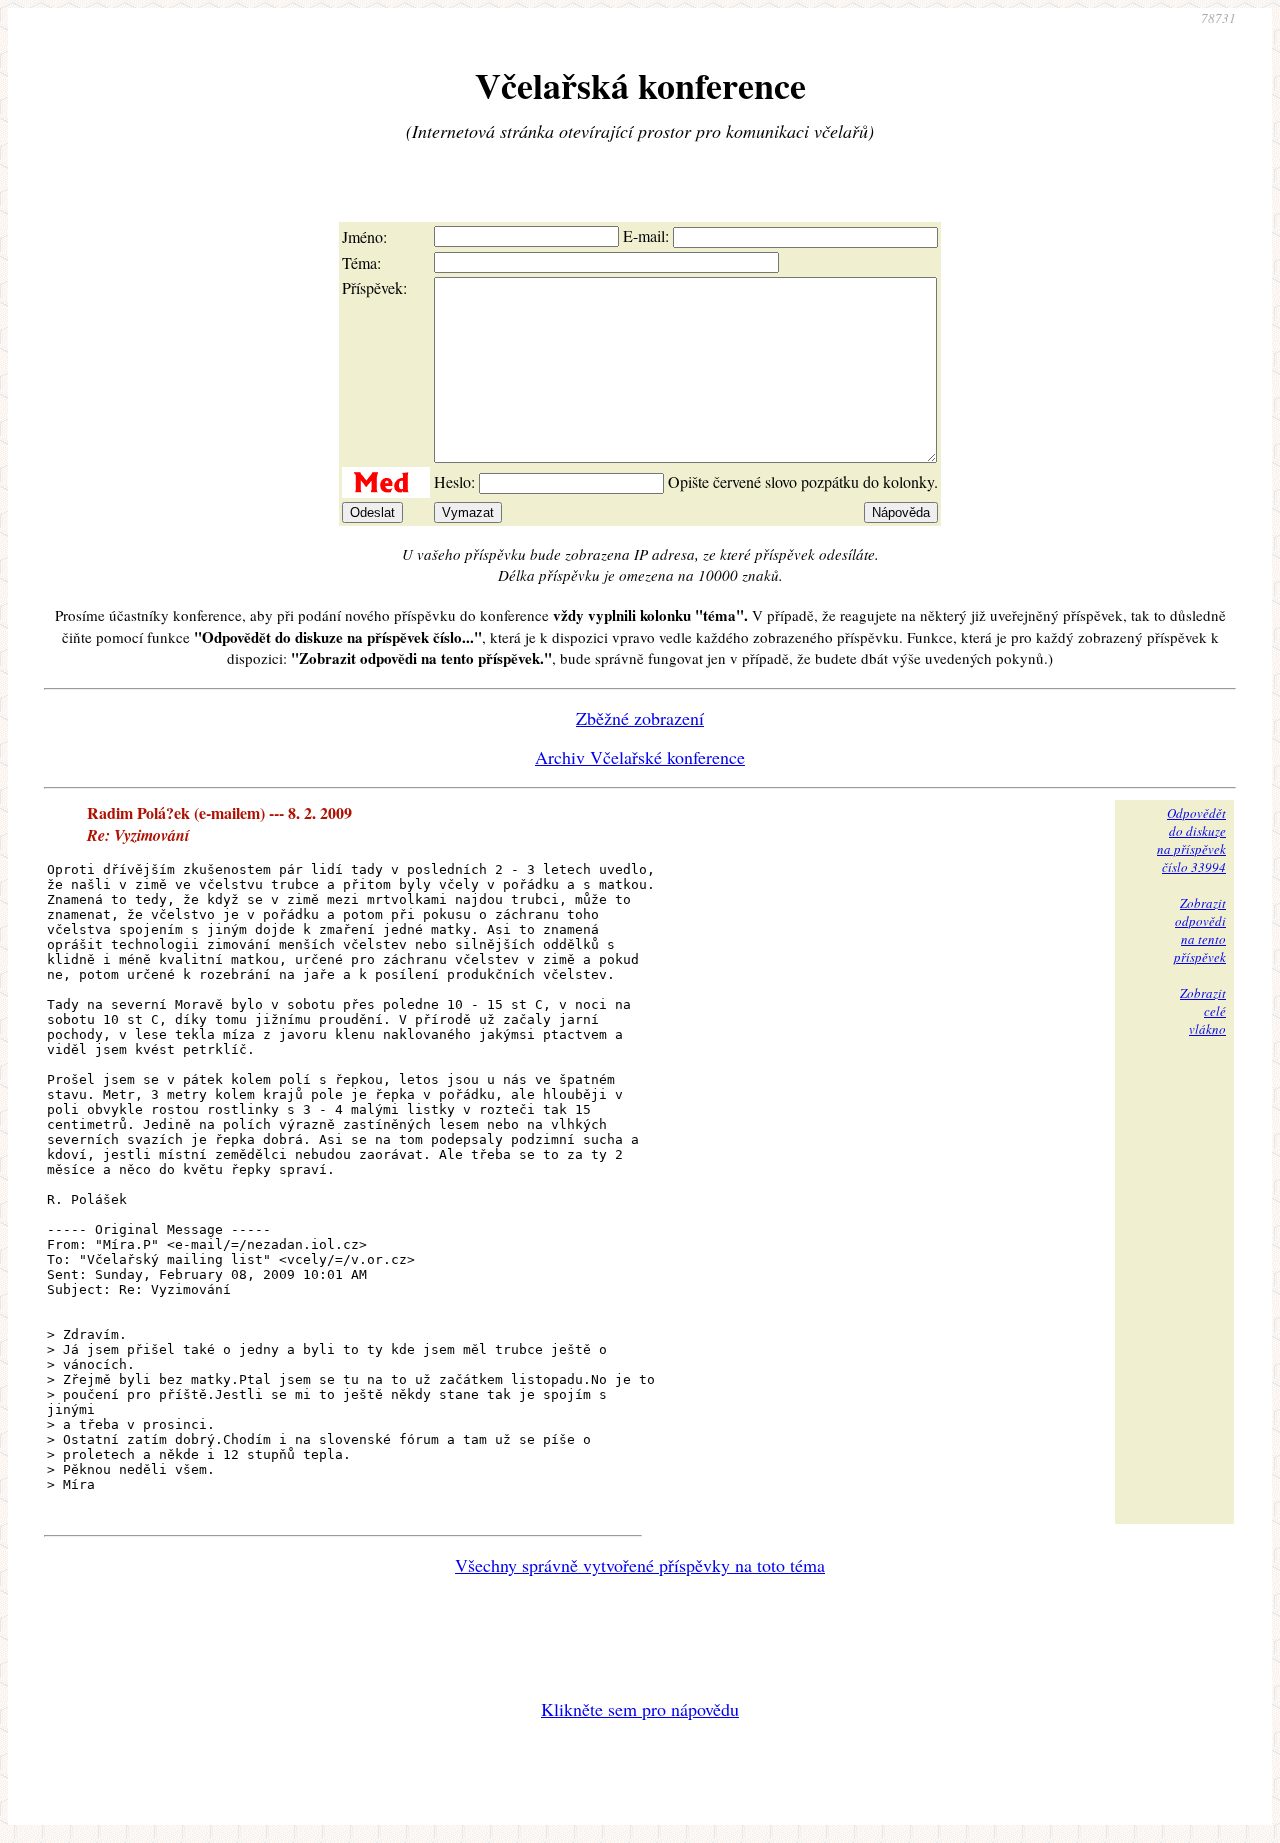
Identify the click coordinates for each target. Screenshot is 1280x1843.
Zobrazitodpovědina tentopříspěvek (1200, 930)
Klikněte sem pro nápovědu (640, 1709)
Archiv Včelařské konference (640, 757)
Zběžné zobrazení (640, 718)
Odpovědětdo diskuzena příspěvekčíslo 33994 (1191, 840)
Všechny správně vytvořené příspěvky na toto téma (640, 1565)
